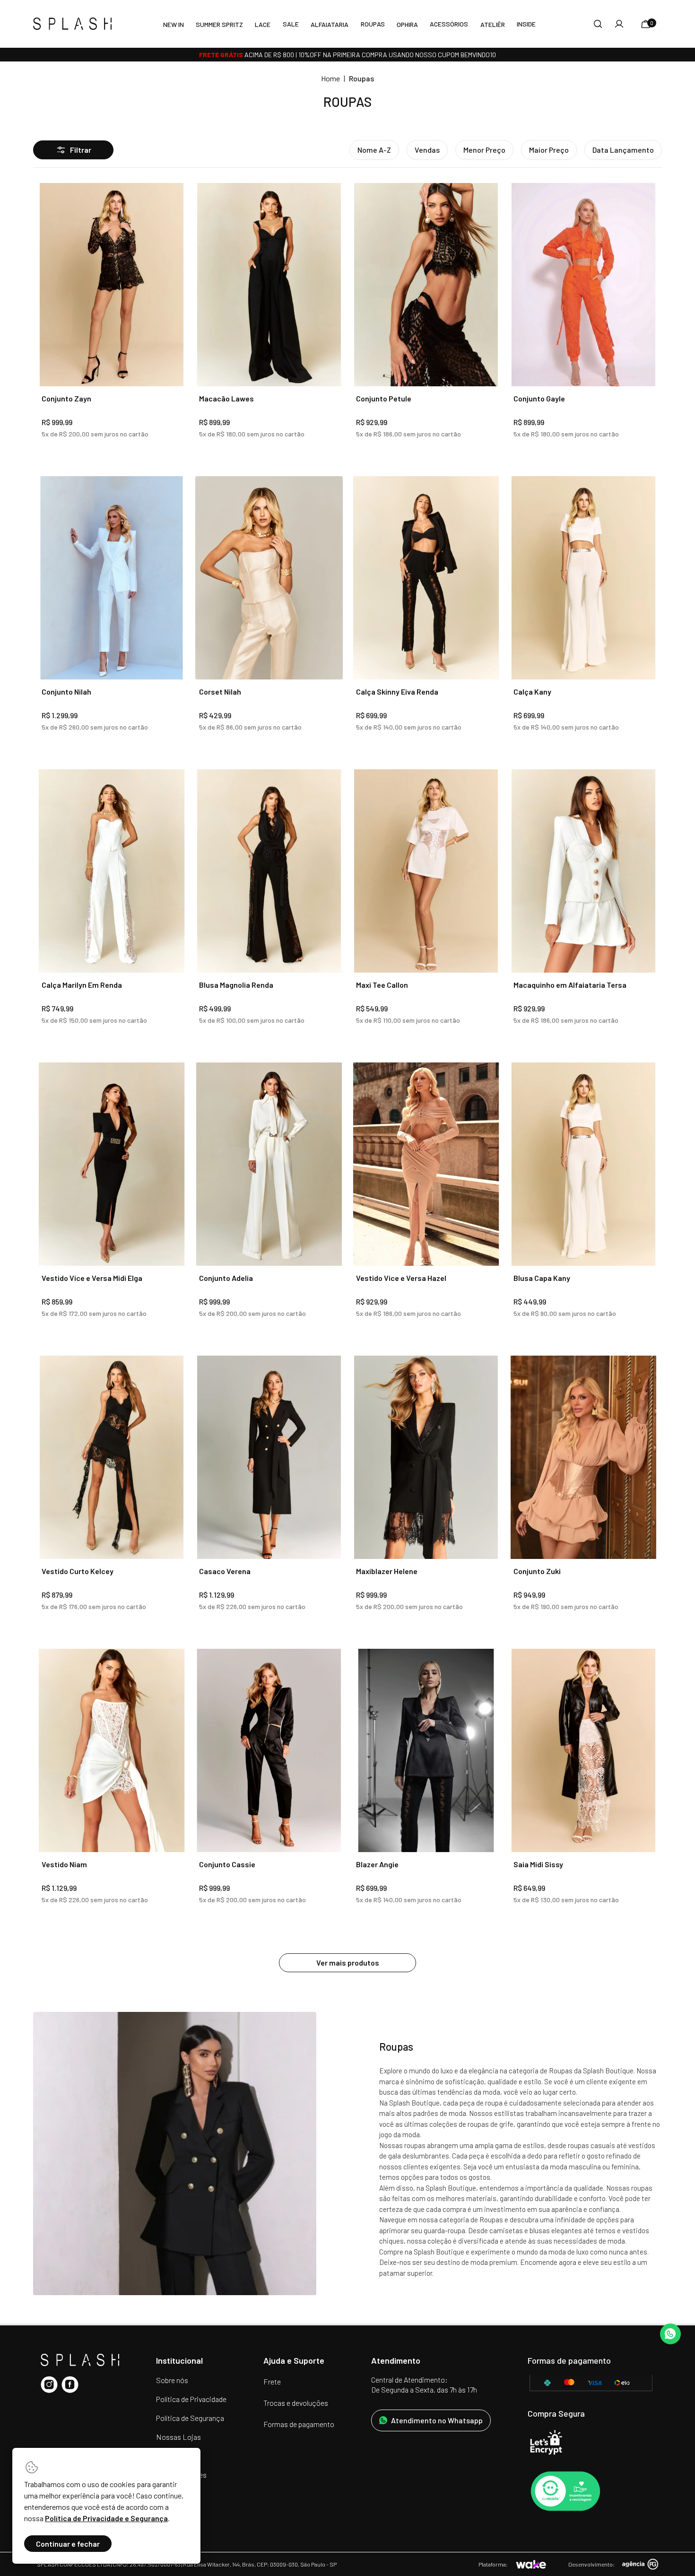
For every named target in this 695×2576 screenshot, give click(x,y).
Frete (272, 2381)
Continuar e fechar (68, 2544)
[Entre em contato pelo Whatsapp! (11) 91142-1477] (670, 2334)
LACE (263, 24)
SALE (291, 24)
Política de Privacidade (191, 2399)
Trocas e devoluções (296, 2403)
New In (174, 24)
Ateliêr (493, 24)
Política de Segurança (190, 2418)
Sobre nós (172, 2380)
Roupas (373, 24)
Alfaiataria (330, 24)
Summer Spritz (219, 24)
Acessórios (449, 24)
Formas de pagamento (299, 2424)
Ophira (407, 24)
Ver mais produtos (348, 1962)
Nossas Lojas (178, 2437)
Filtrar (81, 150)
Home (330, 78)
